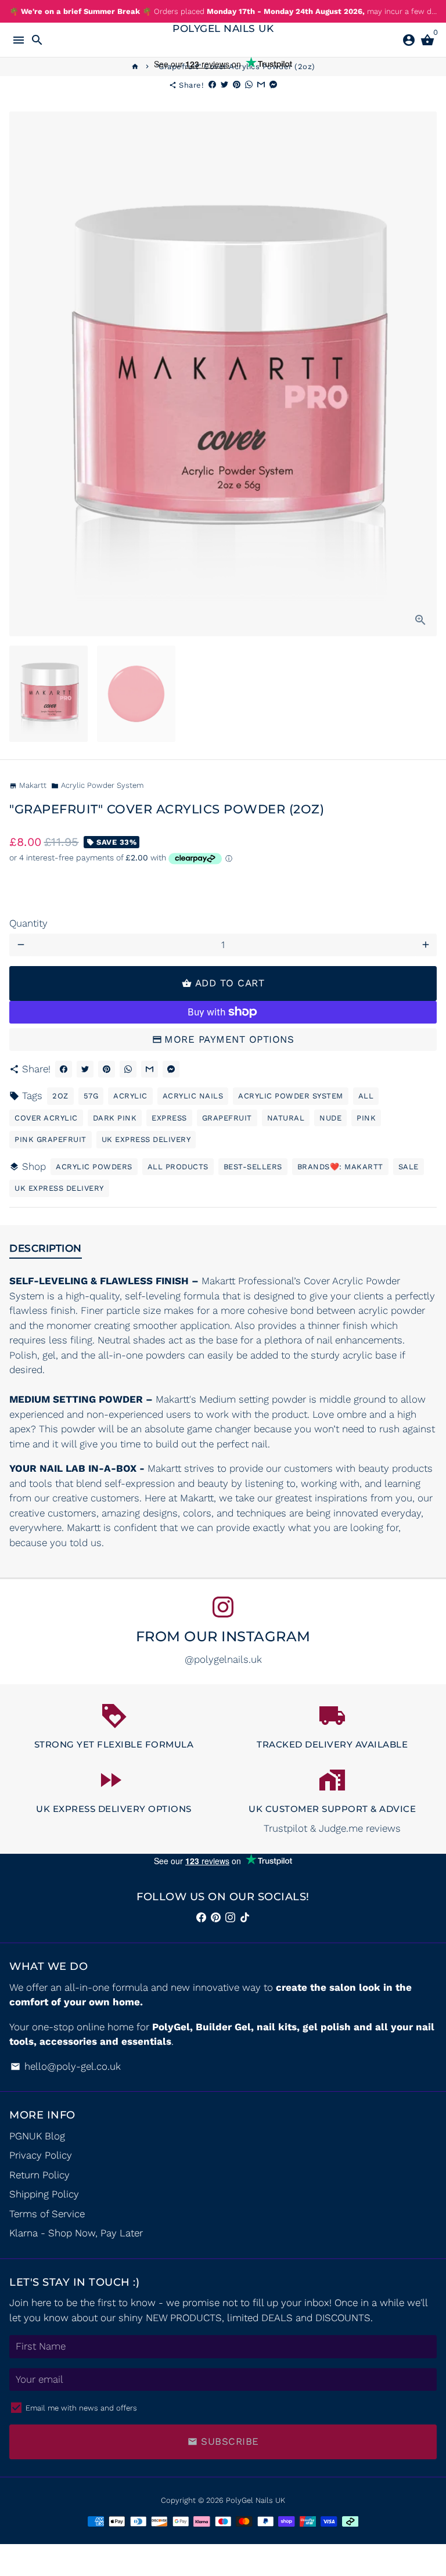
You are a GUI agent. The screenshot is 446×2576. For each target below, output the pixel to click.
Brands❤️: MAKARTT (340, 1167)
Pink (366, 1118)
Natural (286, 1118)
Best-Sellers (253, 1167)
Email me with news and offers (81, 2408)
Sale (409, 1167)
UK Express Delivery (146, 1139)
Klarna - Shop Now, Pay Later (76, 2233)
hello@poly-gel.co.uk (66, 2066)
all (366, 1096)
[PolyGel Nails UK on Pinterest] (216, 1917)
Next (425, 374)
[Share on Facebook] (212, 85)
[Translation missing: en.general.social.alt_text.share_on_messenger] (273, 85)
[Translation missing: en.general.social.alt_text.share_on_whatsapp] (249, 85)
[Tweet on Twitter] (224, 85)
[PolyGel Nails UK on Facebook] (201, 1917)
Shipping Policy (44, 2194)
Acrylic (130, 1096)
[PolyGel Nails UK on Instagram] (223, 1607)
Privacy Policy (41, 2155)
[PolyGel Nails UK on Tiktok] (245, 1917)
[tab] (46, 1251)
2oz (60, 1096)
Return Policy (39, 2175)
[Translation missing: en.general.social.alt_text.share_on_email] (261, 85)
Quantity (28, 923)
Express (169, 1118)
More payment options (229, 1039)
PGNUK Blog (37, 2136)
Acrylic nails (193, 1096)
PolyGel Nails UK (256, 2500)
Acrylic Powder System (97, 785)
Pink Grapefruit (51, 1139)
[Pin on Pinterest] (237, 85)
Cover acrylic (46, 1118)
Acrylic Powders (94, 1167)
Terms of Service (47, 2214)
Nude (330, 1118)
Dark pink (115, 1118)
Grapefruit (227, 1118)
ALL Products (178, 1167)
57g (91, 1096)
